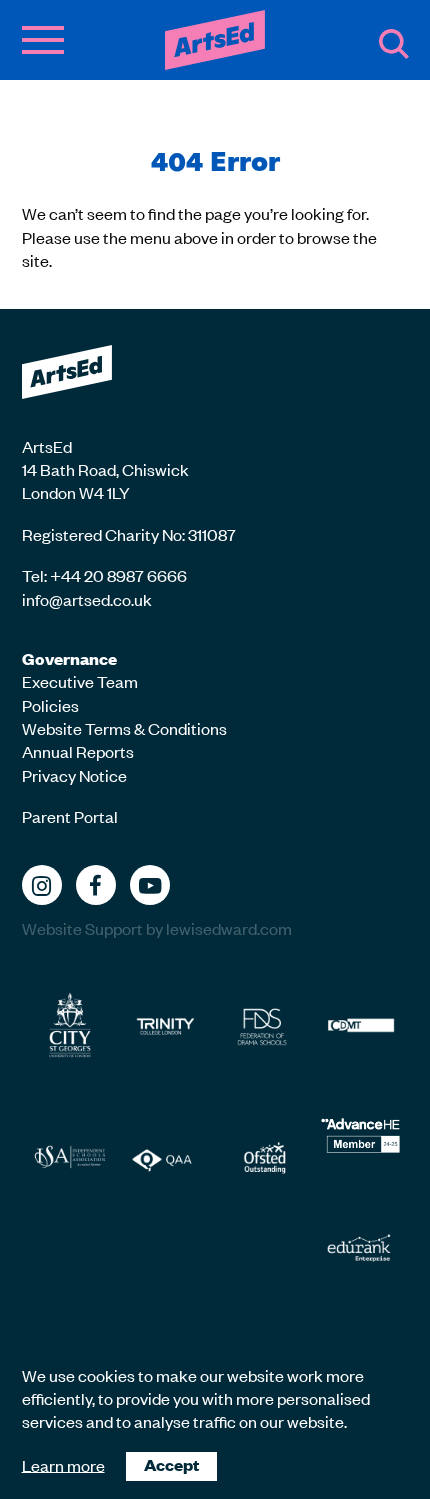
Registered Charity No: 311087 (129, 534)
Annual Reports (78, 751)
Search (394, 44)
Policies (50, 705)
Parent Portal (70, 816)
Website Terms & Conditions (124, 728)
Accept (171, 1464)
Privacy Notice (74, 775)
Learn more (63, 1464)
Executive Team (80, 681)
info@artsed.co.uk (87, 599)
